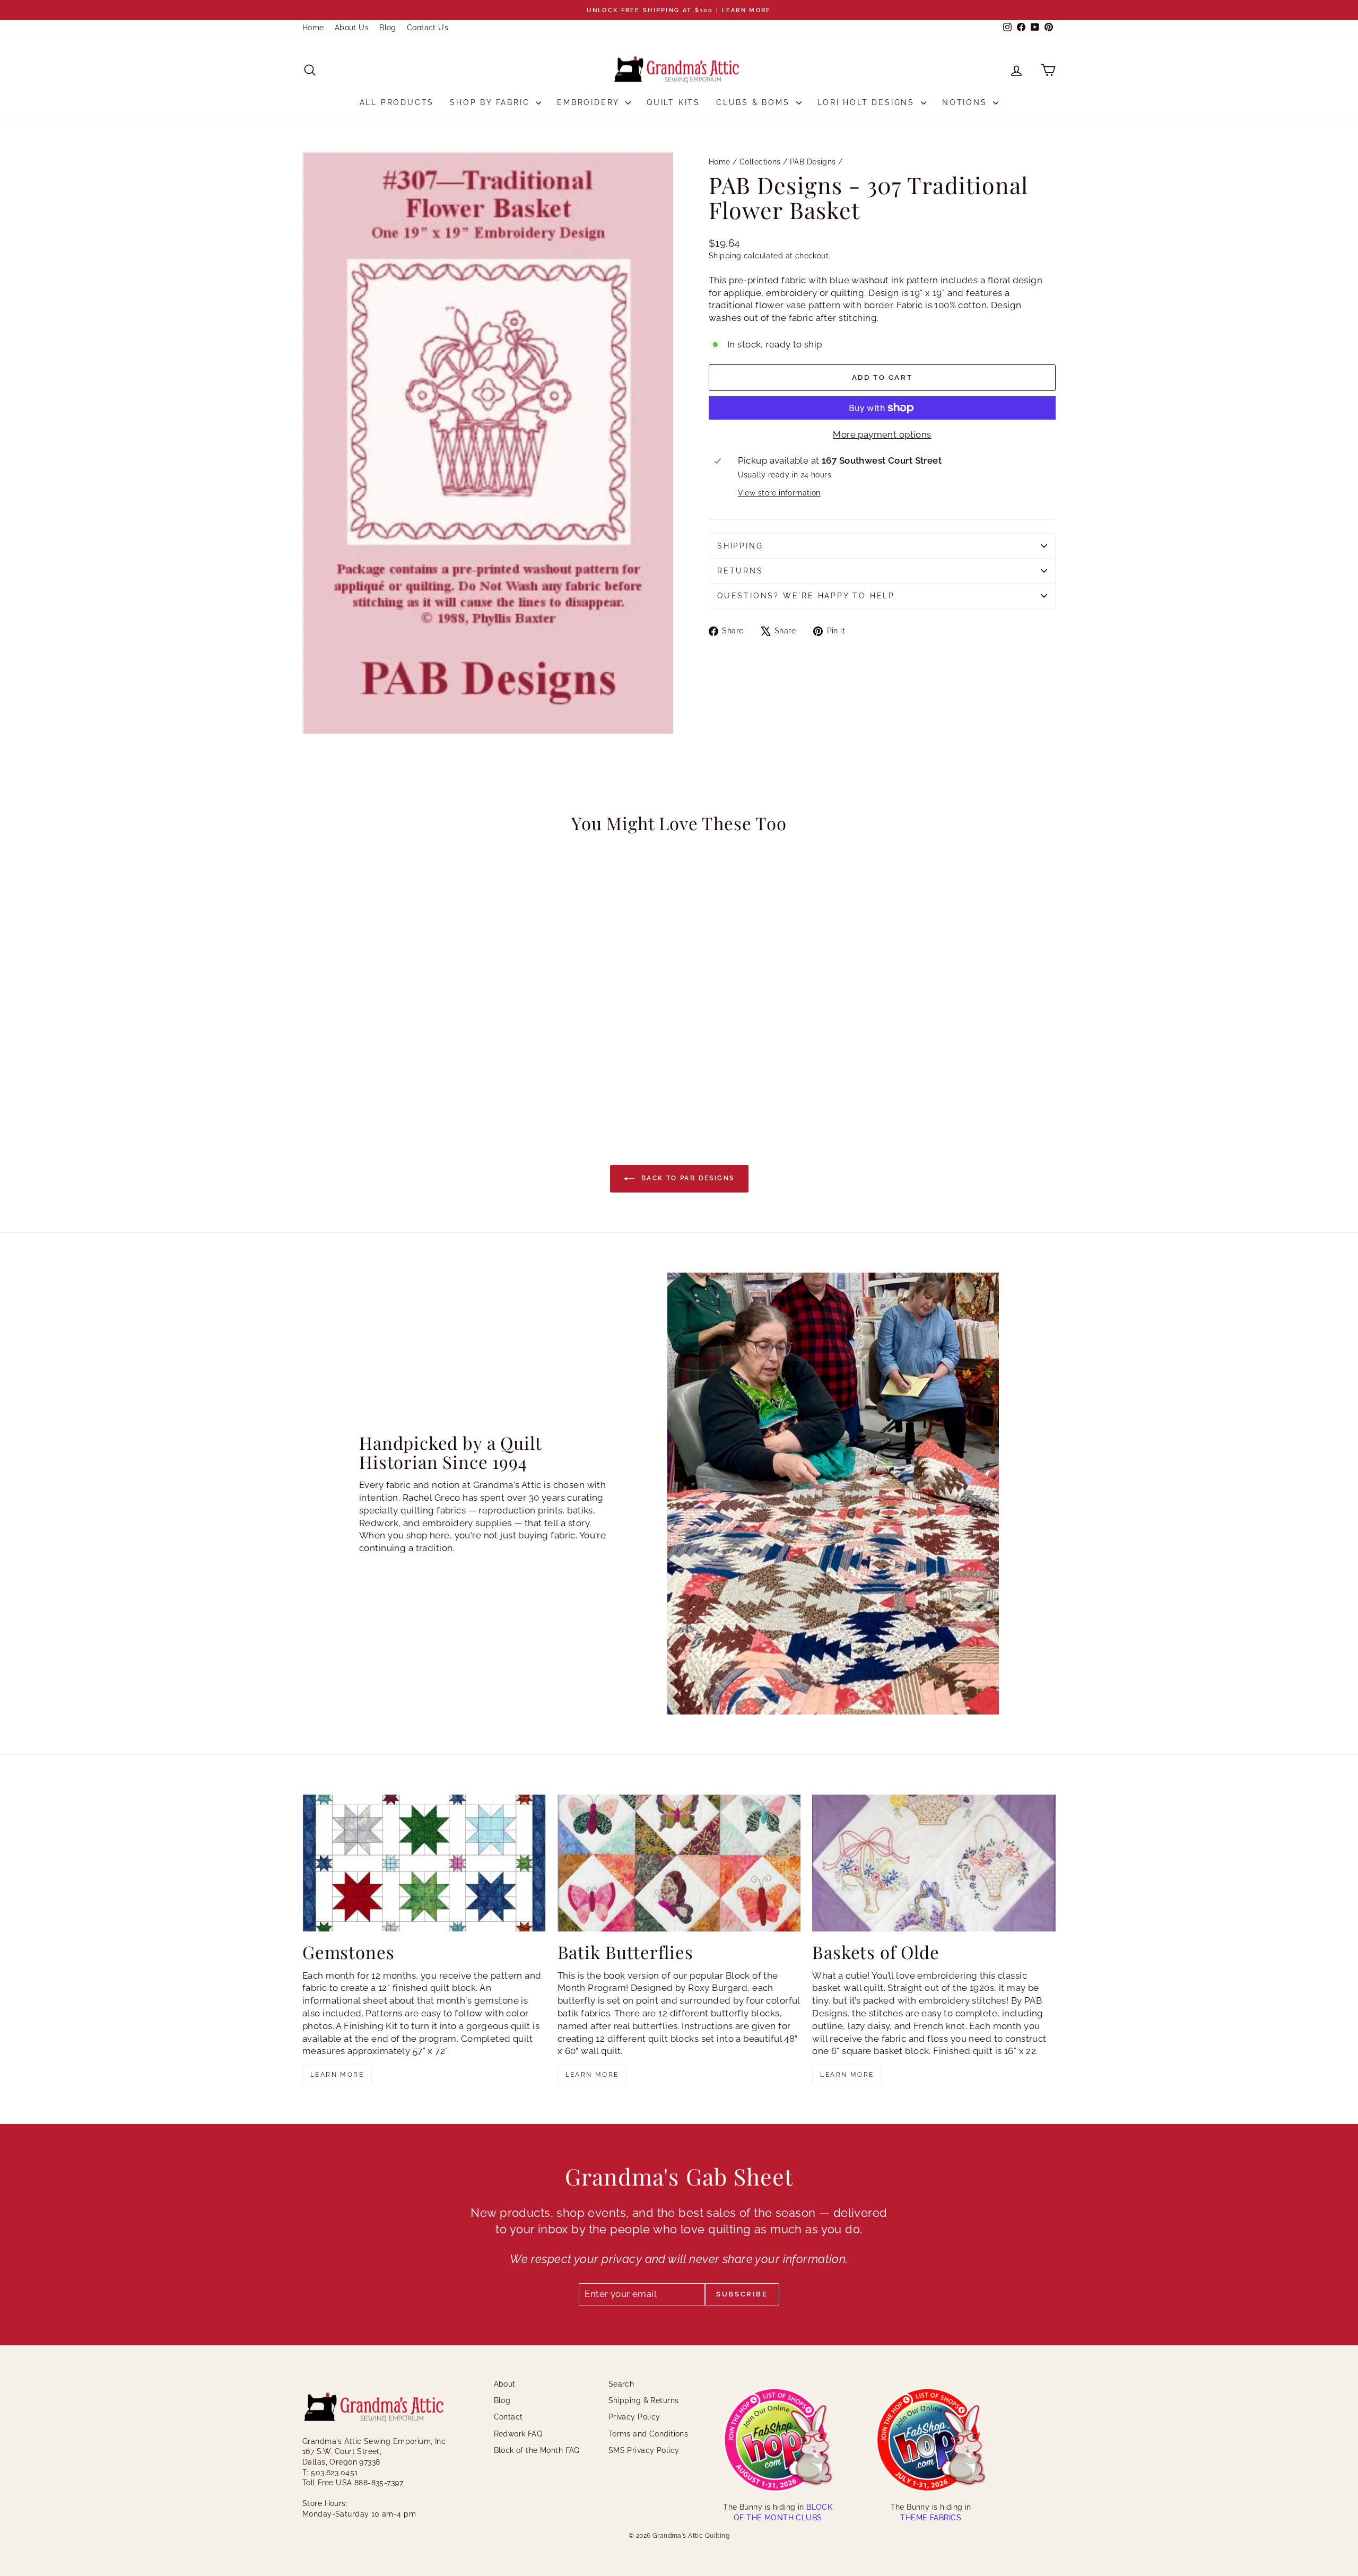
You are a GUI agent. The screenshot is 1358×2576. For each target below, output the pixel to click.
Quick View (393, 1028)
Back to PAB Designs (687, 1178)
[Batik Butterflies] (679, 1863)
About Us (352, 28)
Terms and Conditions (648, 2434)
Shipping (725, 255)
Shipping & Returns (644, 2400)
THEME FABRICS (931, 2518)
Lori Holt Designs (868, 102)
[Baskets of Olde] (934, 1863)
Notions (966, 102)
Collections (760, 162)
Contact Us (428, 28)
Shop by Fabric (491, 102)
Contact (508, 2417)
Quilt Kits (673, 102)
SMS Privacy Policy (644, 2450)
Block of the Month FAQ (537, 2450)
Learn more (337, 2075)
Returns (740, 571)
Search (621, 2384)
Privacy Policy (634, 2417)
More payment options (882, 434)
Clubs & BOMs (755, 102)
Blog (388, 28)
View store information (779, 493)
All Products (397, 102)
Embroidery (590, 102)
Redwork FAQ (518, 2434)
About (505, 2384)
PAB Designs (813, 162)
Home (313, 28)
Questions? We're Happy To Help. (807, 596)
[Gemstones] (424, 1863)
